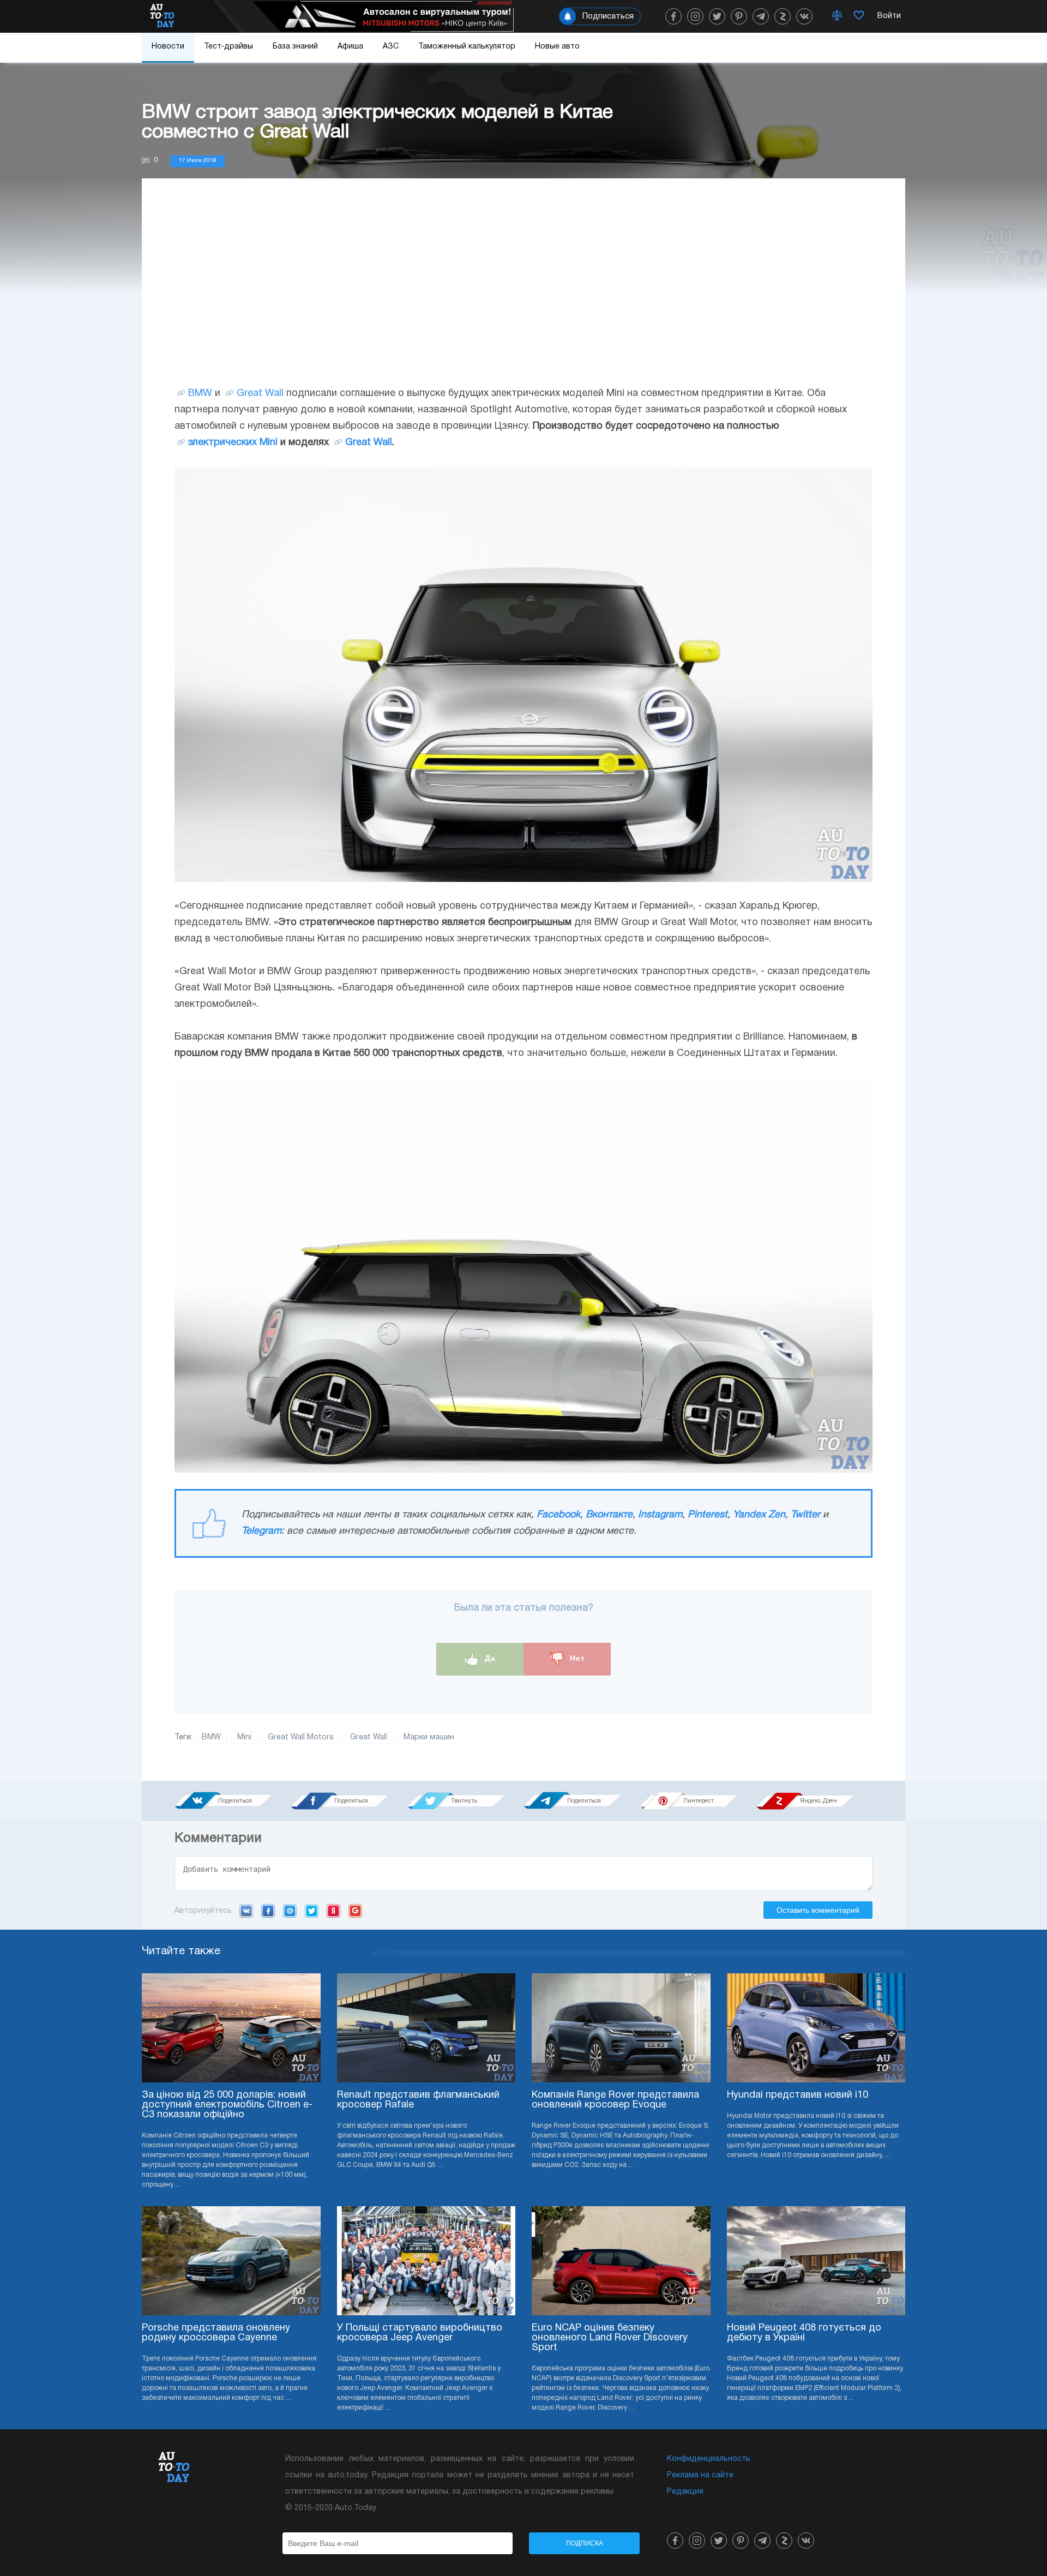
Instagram (660, 1515)
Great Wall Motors (301, 1737)
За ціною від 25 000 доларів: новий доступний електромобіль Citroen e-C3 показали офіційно (227, 2105)
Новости (168, 47)
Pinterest (708, 1515)
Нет (576, 1659)
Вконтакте (609, 1515)
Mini (244, 1737)
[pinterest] (739, 16)
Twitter (805, 1515)
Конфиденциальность (709, 2459)
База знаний (295, 47)
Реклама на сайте (700, 2475)
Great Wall (260, 394)
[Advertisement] (523, 293)
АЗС (391, 47)
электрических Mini (233, 443)
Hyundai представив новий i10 (798, 2095)
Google (355, 1911)
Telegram (261, 1531)
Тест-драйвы (228, 47)
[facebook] (673, 16)
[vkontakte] (804, 16)
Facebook (558, 1515)
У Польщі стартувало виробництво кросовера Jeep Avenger (420, 2333)
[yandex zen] (783, 16)
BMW (200, 394)
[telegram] (761, 16)
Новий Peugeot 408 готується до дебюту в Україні (804, 2333)
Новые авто (557, 47)
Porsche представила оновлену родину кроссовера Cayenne (216, 2333)
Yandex (333, 1911)
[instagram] (695, 16)
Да (489, 1659)
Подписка (585, 2543)
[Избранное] (859, 16)
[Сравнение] (837, 16)
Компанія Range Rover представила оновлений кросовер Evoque (615, 2100)
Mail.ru (290, 1911)
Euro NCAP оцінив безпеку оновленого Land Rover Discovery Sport (610, 2338)
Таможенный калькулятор (467, 47)
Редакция (685, 2492)
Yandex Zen (759, 1515)
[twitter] (717, 16)
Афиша (350, 47)
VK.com (246, 1911)
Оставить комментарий (818, 1910)
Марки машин (429, 1737)
